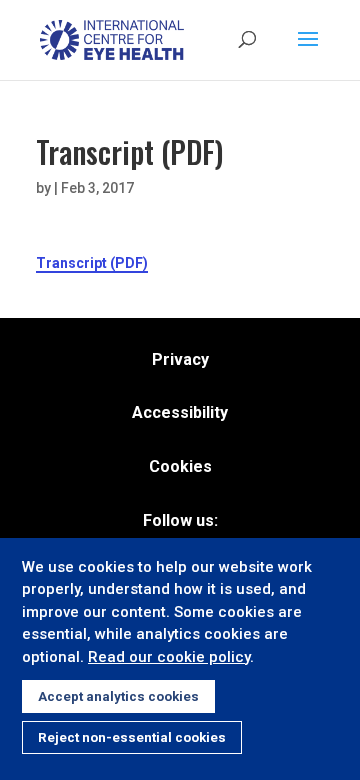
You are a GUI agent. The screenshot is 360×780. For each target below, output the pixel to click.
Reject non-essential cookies (132, 737)
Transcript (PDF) (92, 263)
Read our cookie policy (169, 657)
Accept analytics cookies (118, 696)
